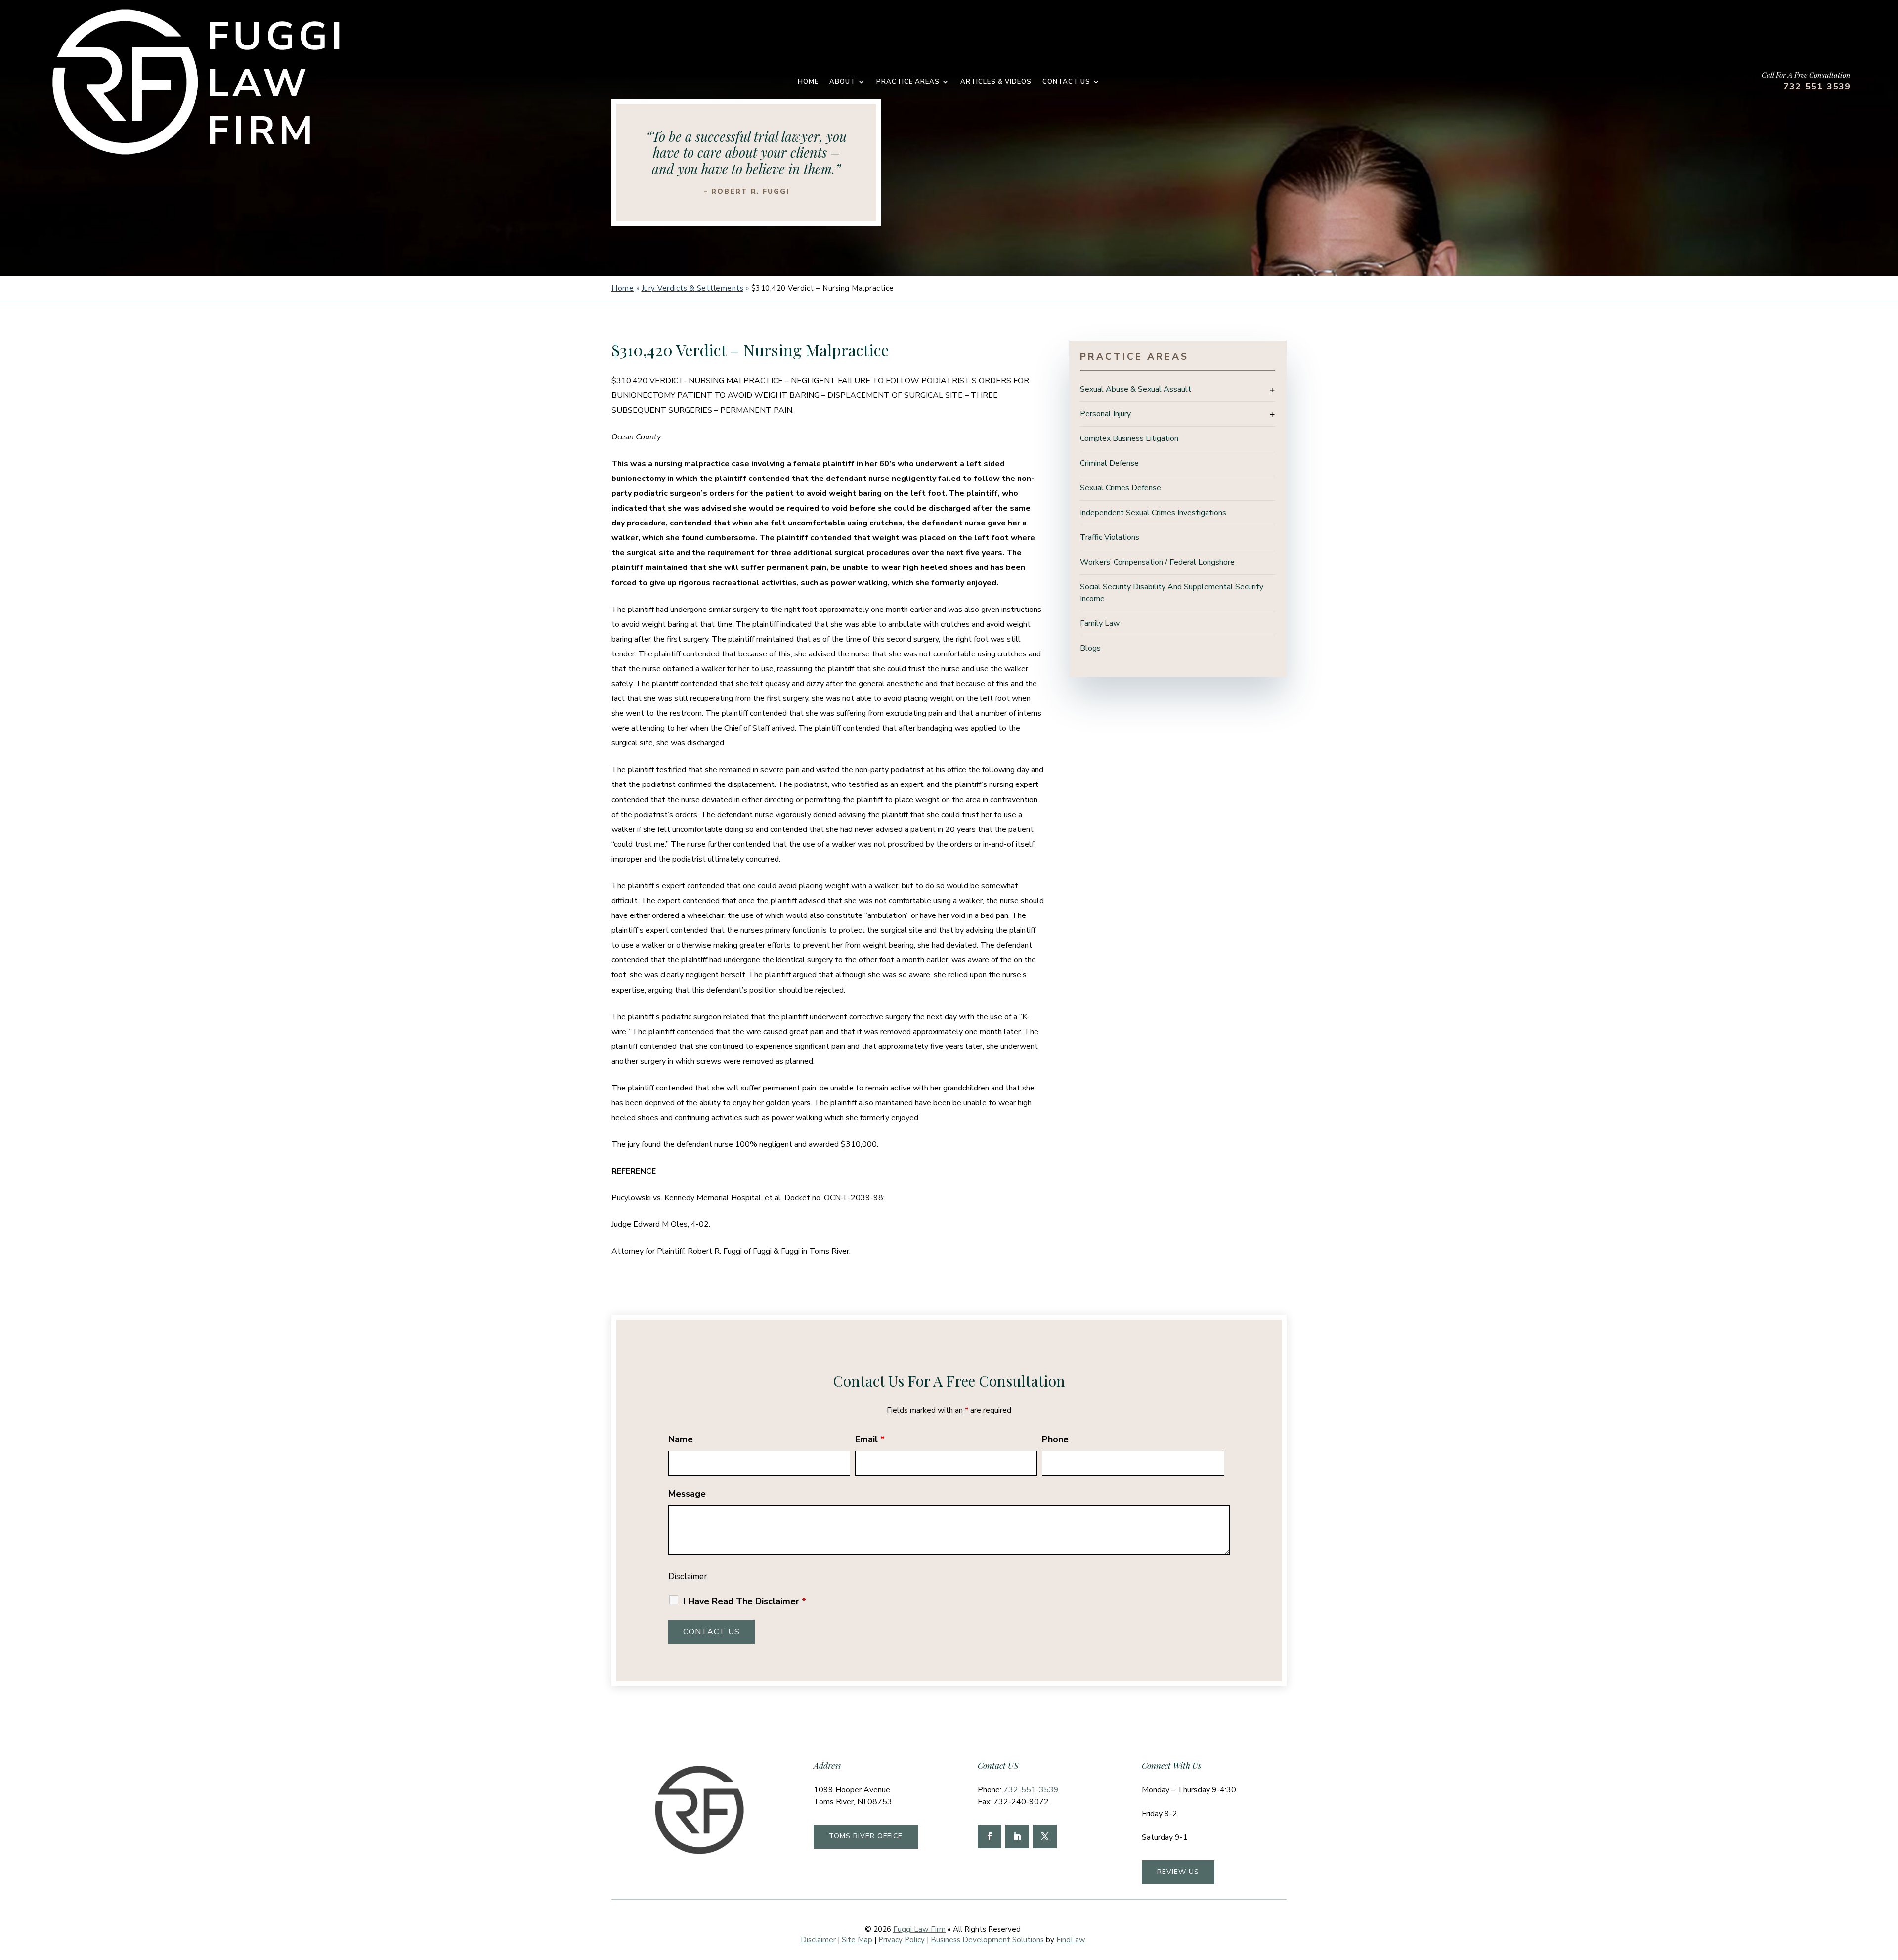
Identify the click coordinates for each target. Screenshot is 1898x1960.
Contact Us (1066, 82)
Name (681, 1439)
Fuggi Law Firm (919, 1929)
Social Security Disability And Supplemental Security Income (1172, 593)
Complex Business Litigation (1129, 438)
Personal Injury (1105, 414)
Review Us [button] (1178, 1872)
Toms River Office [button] (866, 1836)
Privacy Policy (902, 1940)
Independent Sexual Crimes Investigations (1153, 513)
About (842, 82)
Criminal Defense (1109, 463)
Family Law (1100, 623)
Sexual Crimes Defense (1121, 488)
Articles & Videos (996, 82)
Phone (1055, 1439)
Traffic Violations (1110, 537)
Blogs (1090, 648)
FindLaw (1071, 1940)
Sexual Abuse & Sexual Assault (1136, 389)
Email (870, 1439)
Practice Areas (908, 82)
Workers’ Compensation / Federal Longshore (1157, 562)
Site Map (857, 1940)
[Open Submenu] (1272, 390)
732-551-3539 (1817, 87)
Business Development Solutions (987, 1940)
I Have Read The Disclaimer (745, 1601)
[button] (1888, 1888)
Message (687, 1494)
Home (808, 82)
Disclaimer (688, 1577)
